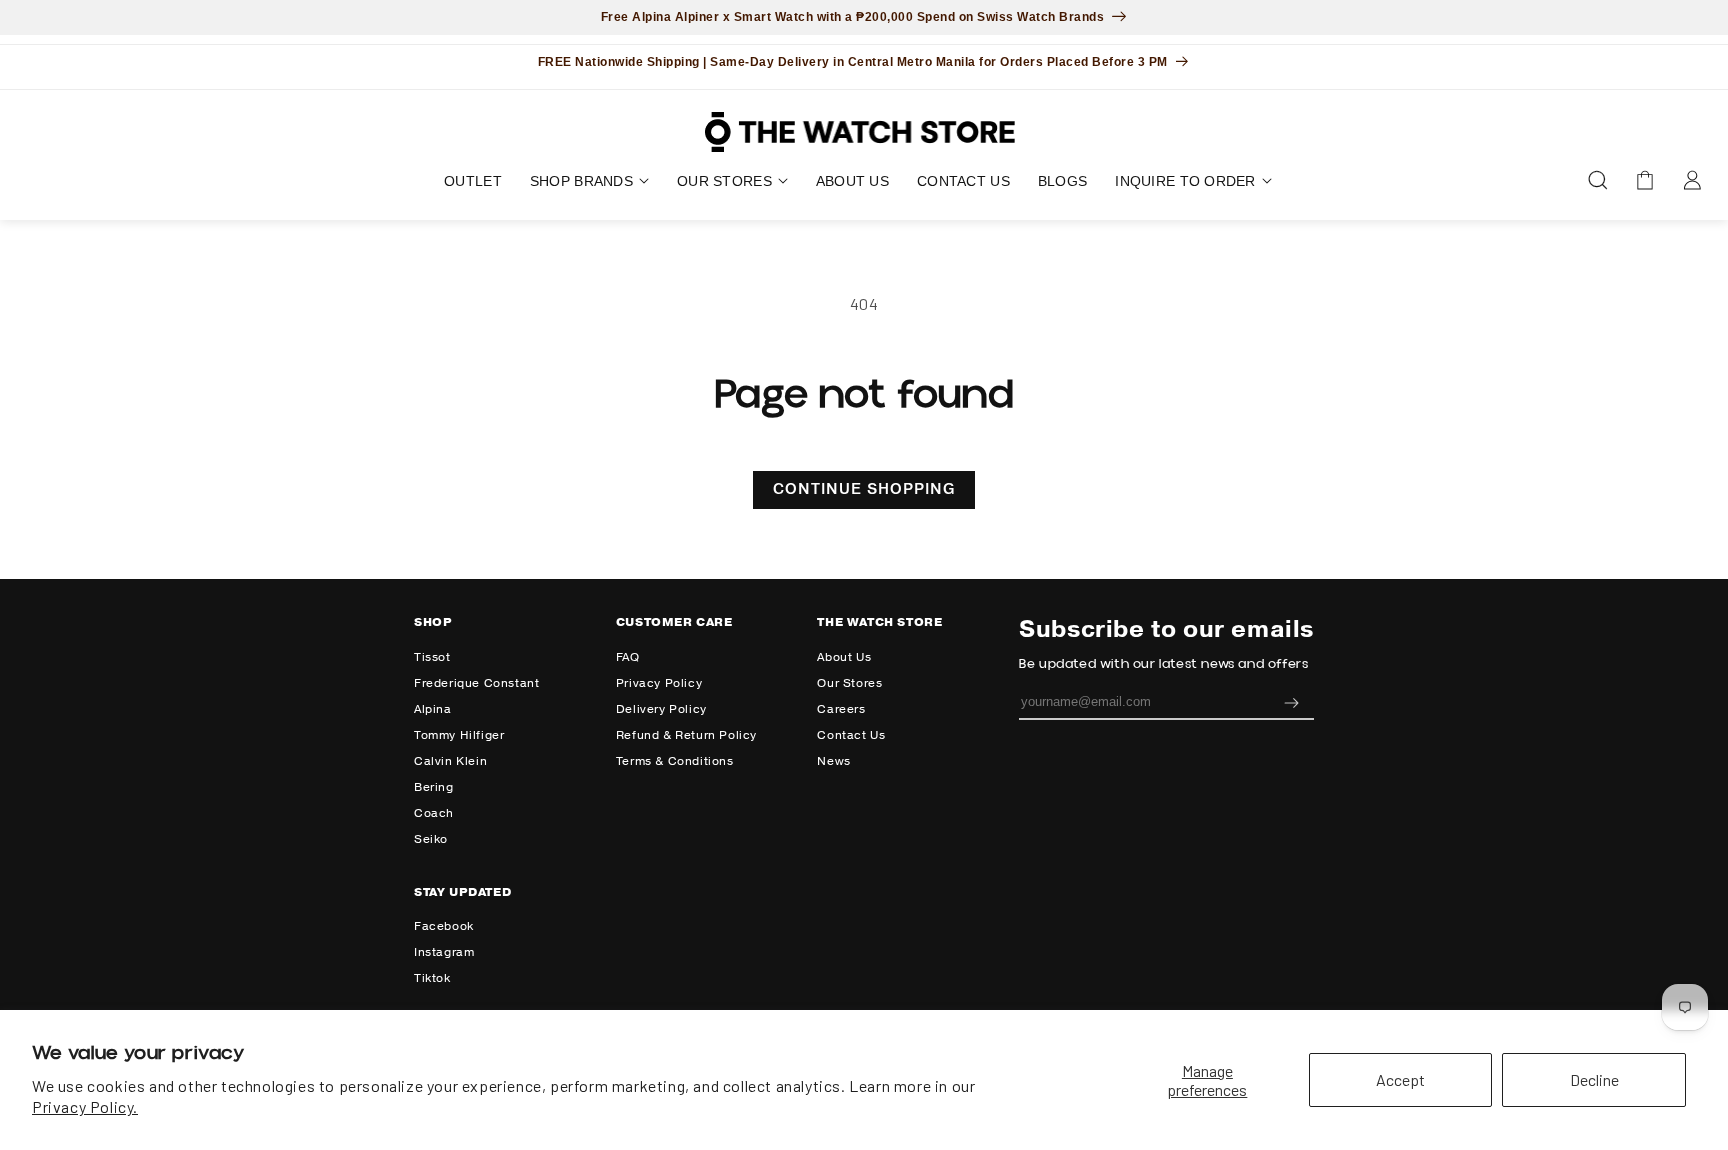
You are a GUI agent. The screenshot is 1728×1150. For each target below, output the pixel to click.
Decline (1594, 1079)
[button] (589, 181)
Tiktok (432, 978)
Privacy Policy (659, 683)
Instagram (444, 952)
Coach (434, 813)
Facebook (444, 926)
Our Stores (849, 683)
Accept (1400, 1079)
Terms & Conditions (675, 761)
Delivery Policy (661, 709)
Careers (841, 709)
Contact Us (851, 735)
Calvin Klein (450, 761)
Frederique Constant (476, 683)
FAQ (628, 657)
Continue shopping (864, 489)
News (833, 761)
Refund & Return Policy (686, 735)
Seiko (431, 839)
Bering (434, 787)
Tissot (432, 657)
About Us (844, 657)
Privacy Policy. (85, 1106)
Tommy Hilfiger (459, 735)
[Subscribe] (1291, 702)
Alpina (433, 709)
